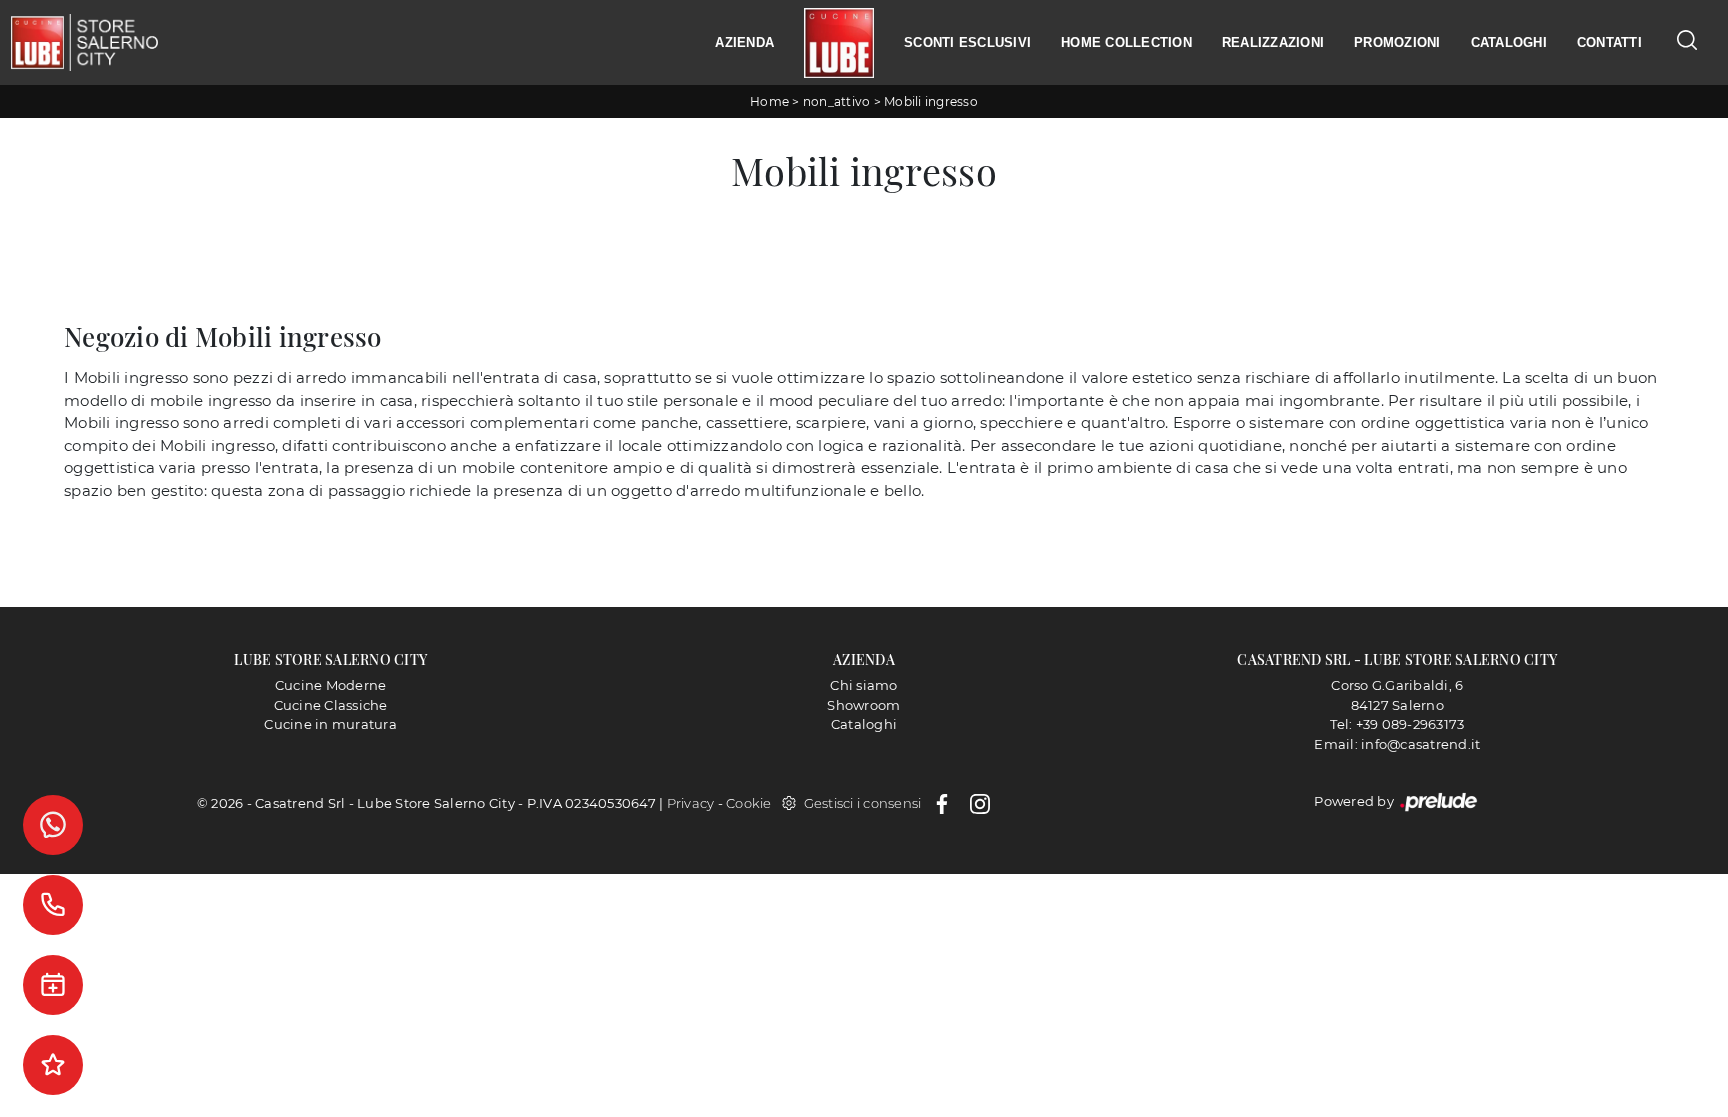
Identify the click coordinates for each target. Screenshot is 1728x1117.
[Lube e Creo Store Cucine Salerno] (839, 43)
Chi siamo (863, 685)
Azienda (744, 42)
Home (769, 101)
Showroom (863, 705)
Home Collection (1126, 42)
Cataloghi (1509, 42)
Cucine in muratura (330, 724)
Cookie (749, 803)
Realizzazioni (1273, 42)
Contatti (1609, 42)
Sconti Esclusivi (967, 42)
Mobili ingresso (931, 101)
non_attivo (837, 101)
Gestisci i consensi (863, 803)
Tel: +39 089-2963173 (1397, 724)
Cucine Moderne (331, 685)
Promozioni (1397, 42)
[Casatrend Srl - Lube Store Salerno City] (84, 42)
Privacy (691, 803)
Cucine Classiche (331, 705)
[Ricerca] (1687, 39)
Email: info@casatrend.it (1397, 744)
